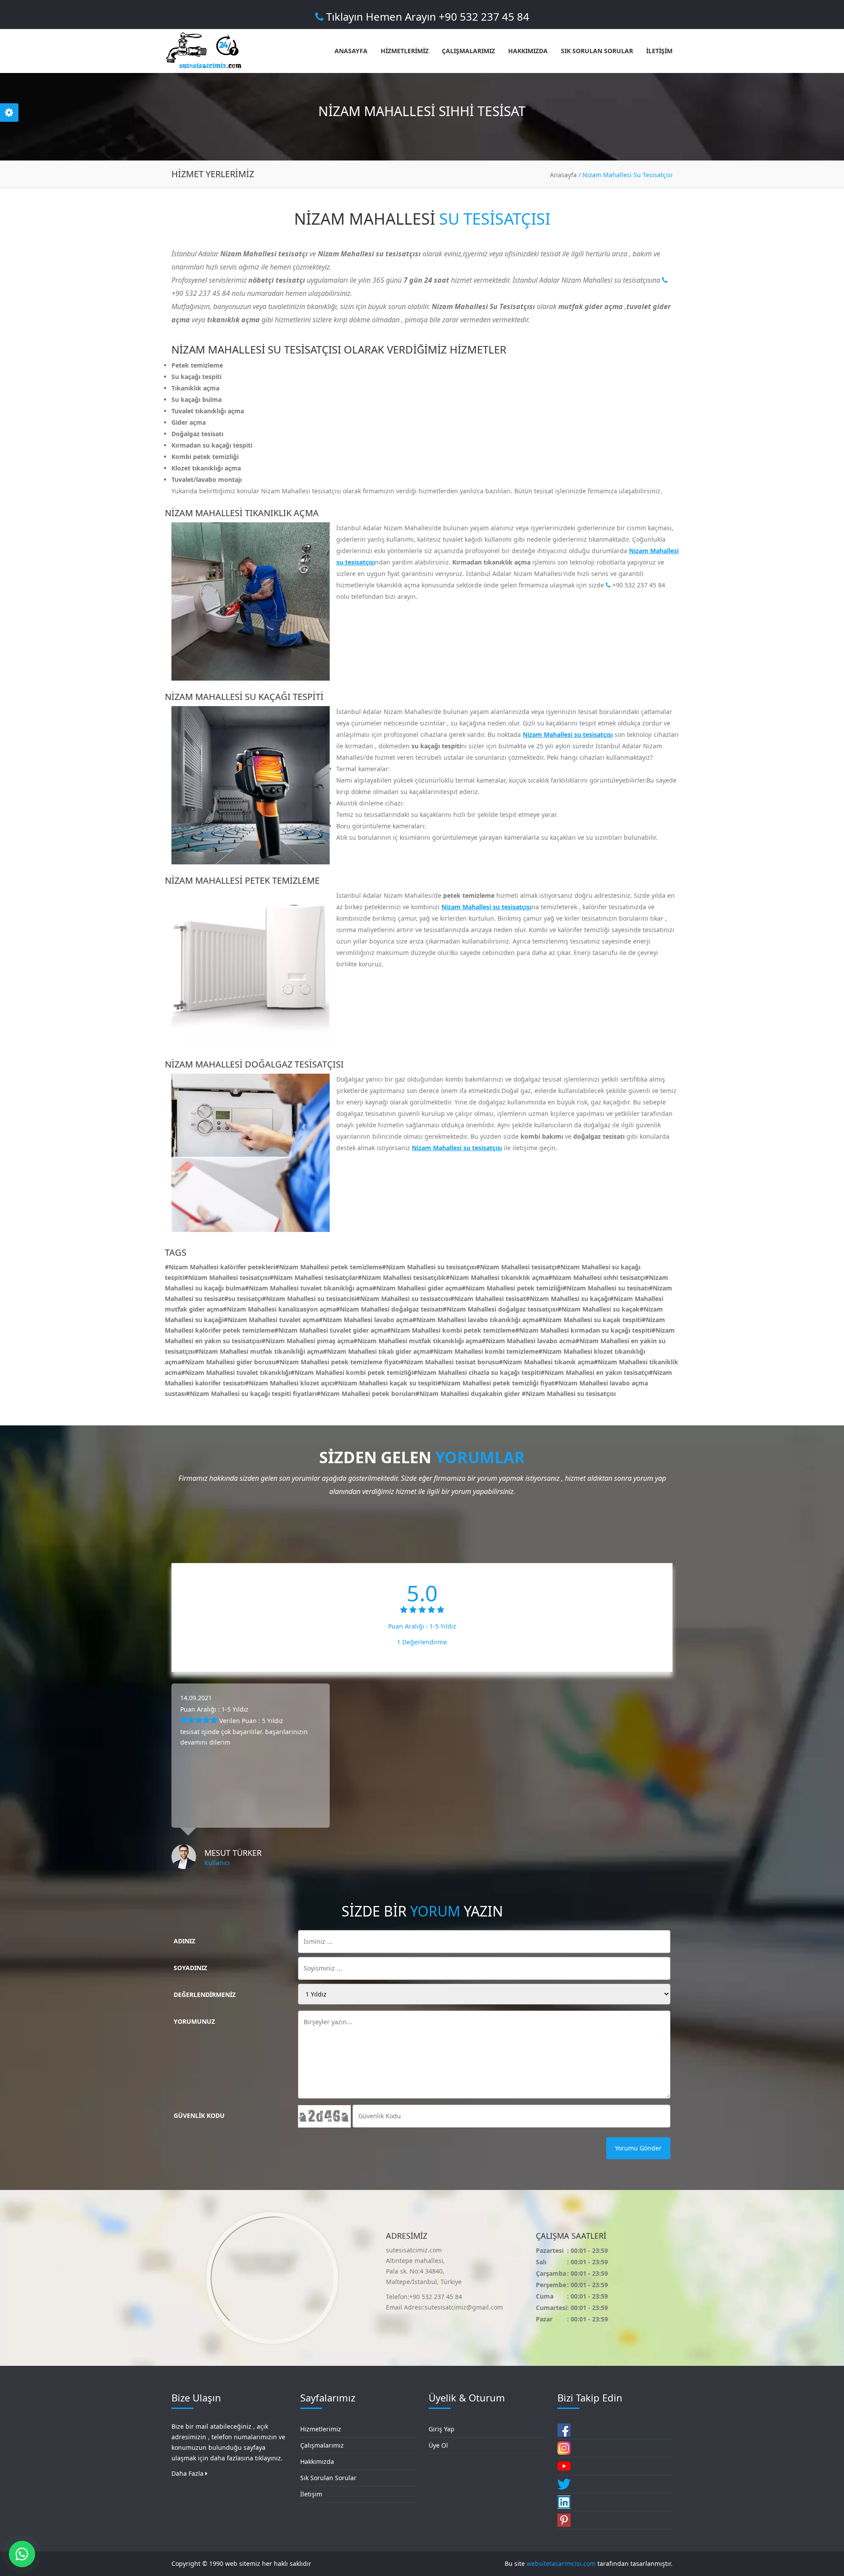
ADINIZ (184, 1941)
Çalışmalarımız (322, 2445)
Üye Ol (438, 2445)
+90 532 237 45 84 (638, 585)
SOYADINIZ (190, 1968)
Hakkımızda (317, 2461)
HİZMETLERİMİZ (405, 51)
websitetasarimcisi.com (561, 2563)
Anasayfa (563, 175)
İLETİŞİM (659, 51)
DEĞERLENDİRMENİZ (205, 1995)
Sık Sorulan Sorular (328, 2478)
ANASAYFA (351, 51)
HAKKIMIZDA (528, 51)
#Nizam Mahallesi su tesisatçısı (569, 1394)
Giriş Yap (442, 2429)
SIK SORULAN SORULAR (597, 51)
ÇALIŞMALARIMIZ (468, 51)
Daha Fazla (188, 2473)
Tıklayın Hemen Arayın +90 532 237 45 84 (426, 16)
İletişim (311, 2494)
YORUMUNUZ (194, 2021)
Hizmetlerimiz (321, 2429)
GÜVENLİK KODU (199, 2115)
